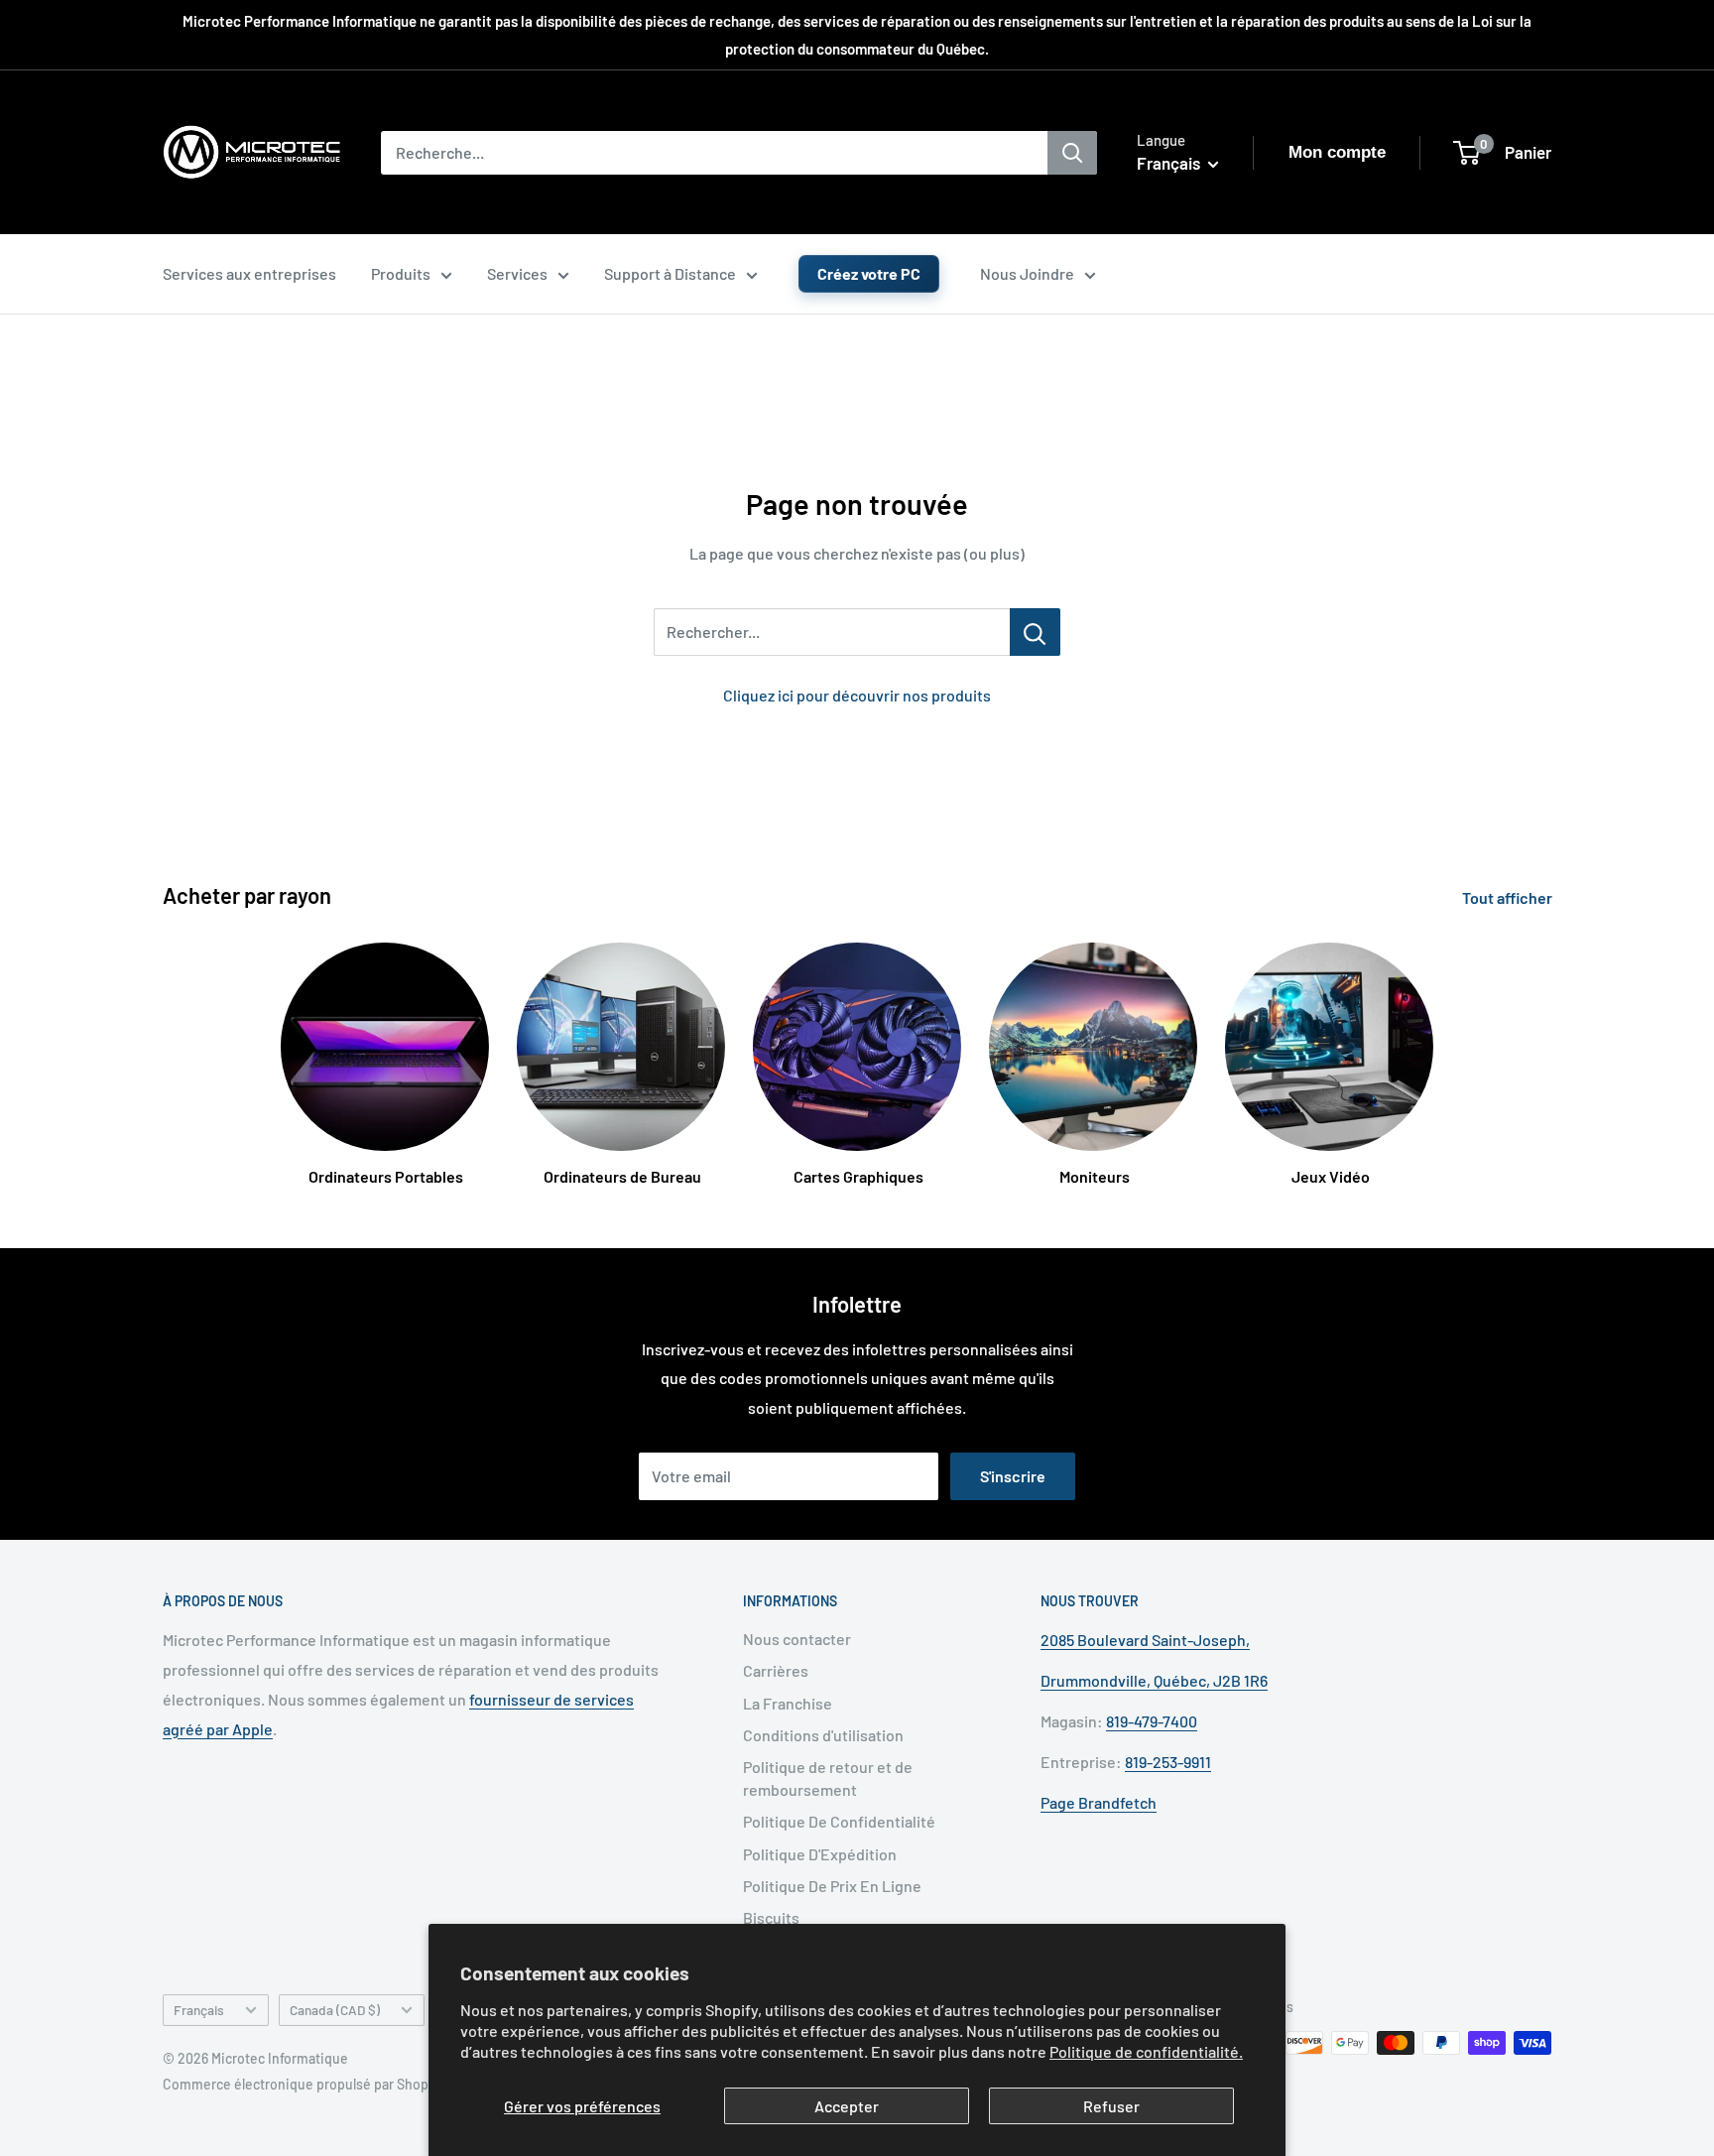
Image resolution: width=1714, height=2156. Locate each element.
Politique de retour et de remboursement (828, 1777)
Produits (401, 273)
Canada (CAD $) (335, 2010)
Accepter (847, 2106)
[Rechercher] (1072, 153)
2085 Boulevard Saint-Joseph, (1145, 1640)
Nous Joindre (1027, 273)
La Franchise (788, 1703)
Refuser (1111, 2106)
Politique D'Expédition (820, 1854)
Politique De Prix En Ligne (832, 1886)
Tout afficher (1509, 897)
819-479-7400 (1152, 1721)
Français (199, 2010)
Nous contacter (797, 1639)
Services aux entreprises (249, 273)
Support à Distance (670, 273)
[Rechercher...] (1035, 632)
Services (517, 273)
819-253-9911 (1168, 1762)
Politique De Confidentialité (839, 1821)
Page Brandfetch (1099, 1802)
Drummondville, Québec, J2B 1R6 (1154, 1680)
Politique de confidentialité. (1146, 2051)
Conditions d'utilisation (823, 1735)
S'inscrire (1013, 1476)
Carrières (776, 1670)
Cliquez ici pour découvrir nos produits (857, 695)
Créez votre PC (869, 273)
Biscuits (771, 1917)
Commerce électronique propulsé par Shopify (304, 2084)
